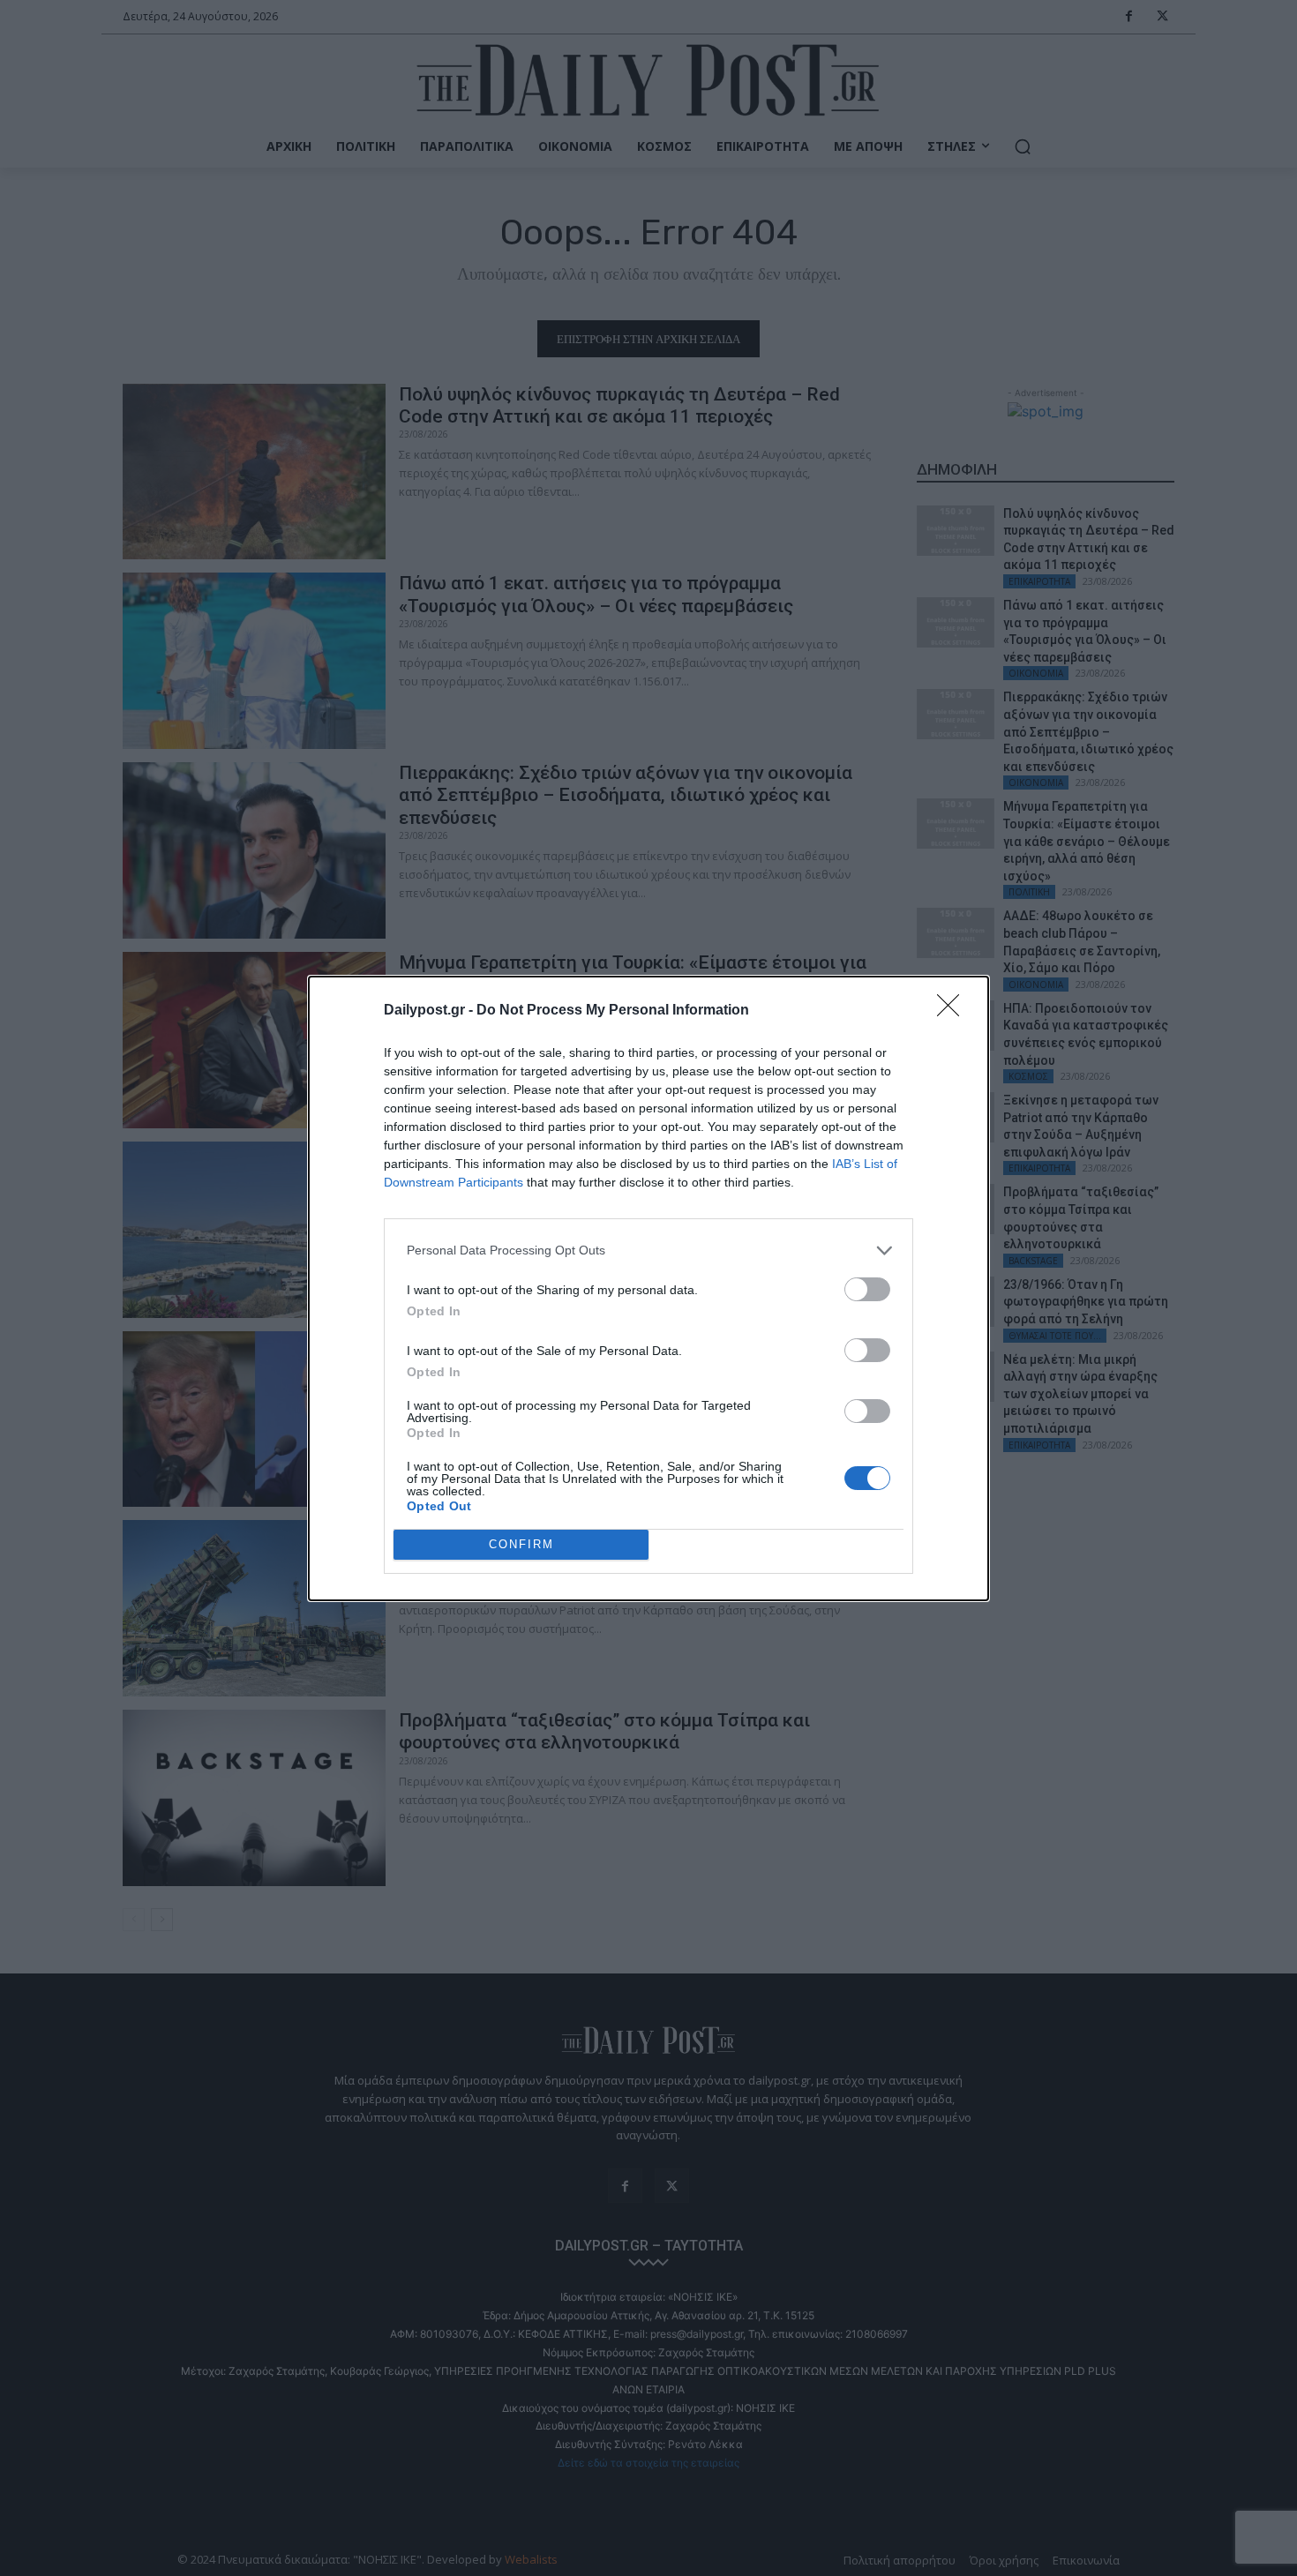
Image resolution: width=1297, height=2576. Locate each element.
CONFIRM (521, 1544)
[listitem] (648, 1251)
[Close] (954, 1011)
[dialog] (648, 1288)
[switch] (867, 1289)
